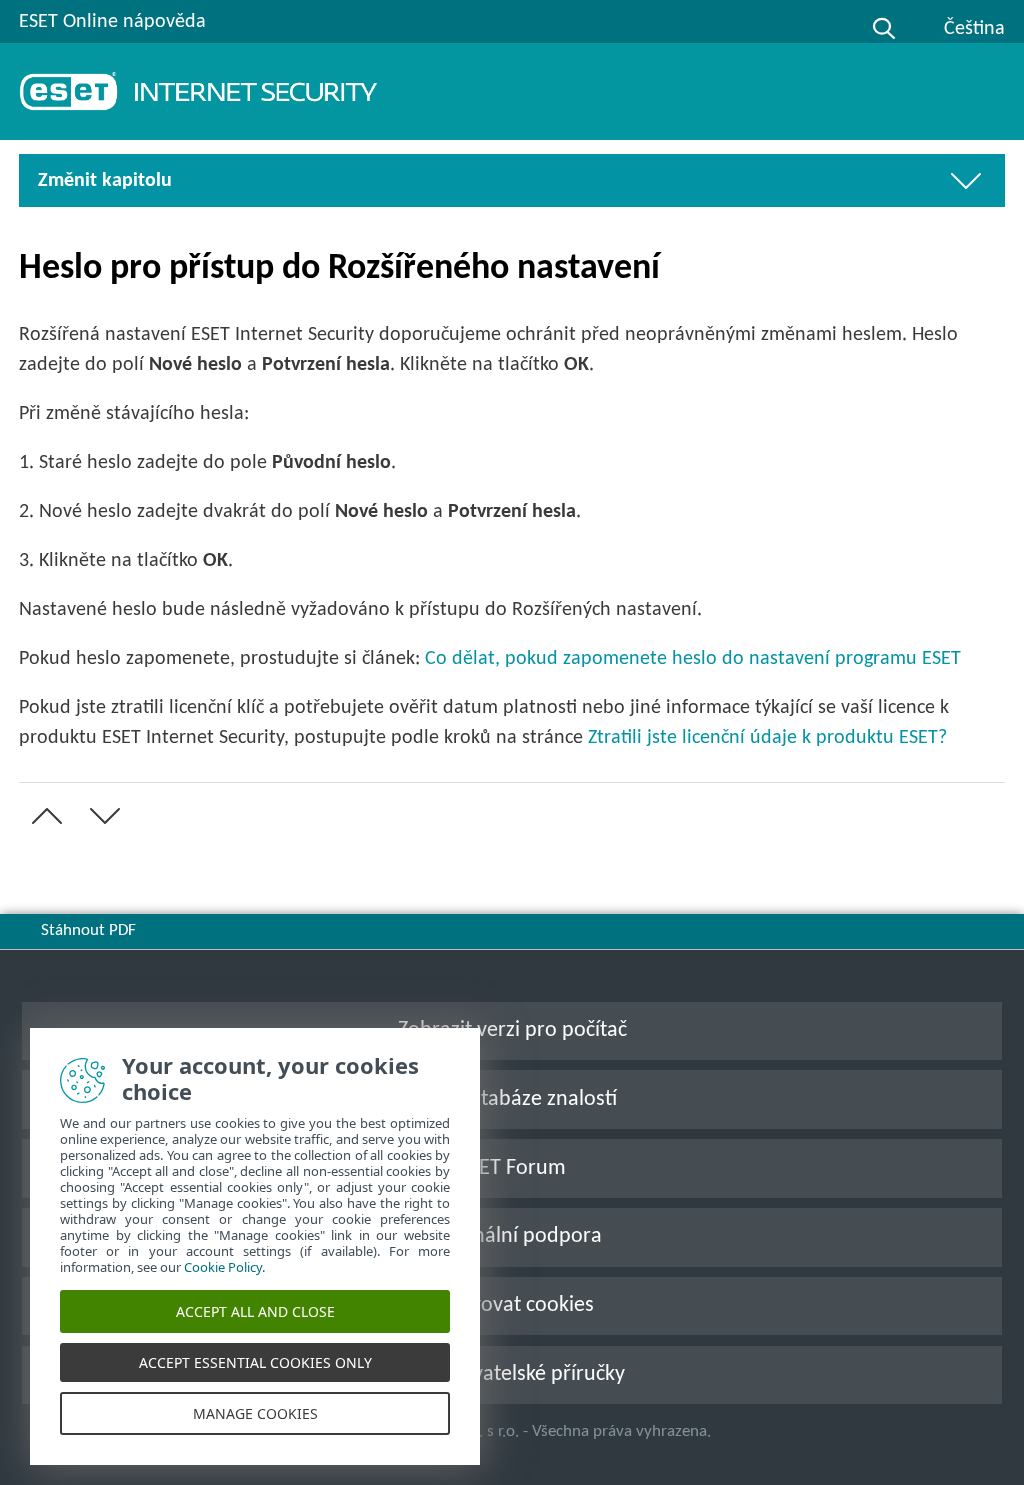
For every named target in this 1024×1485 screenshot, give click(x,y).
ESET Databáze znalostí (512, 1099)
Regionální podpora (512, 1236)
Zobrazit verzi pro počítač (512, 1030)
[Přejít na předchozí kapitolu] (43, 816)
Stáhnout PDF (88, 930)
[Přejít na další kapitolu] (101, 816)
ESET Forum (512, 1168)
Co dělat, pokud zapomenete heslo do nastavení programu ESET (693, 659)
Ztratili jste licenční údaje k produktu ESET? (767, 738)
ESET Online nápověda (112, 22)
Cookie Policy (223, 1267)
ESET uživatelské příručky (512, 1374)
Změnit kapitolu (105, 181)
